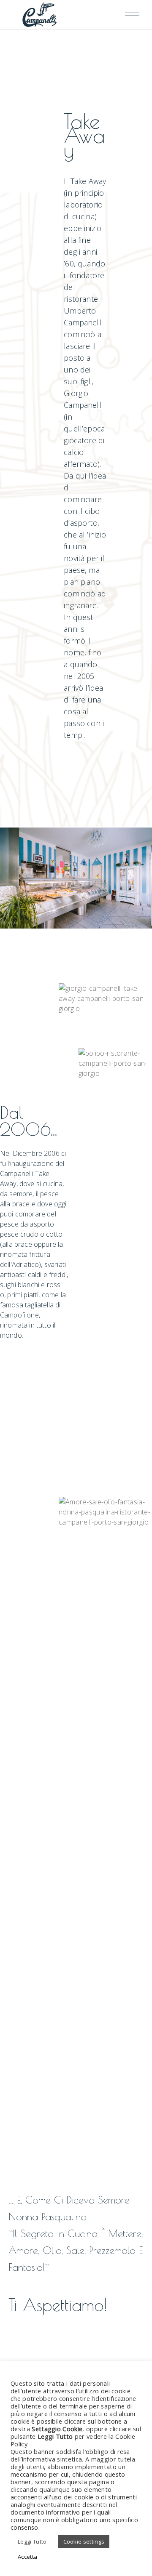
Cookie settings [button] (84, 2541)
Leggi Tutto (32, 2541)
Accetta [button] (27, 2557)
